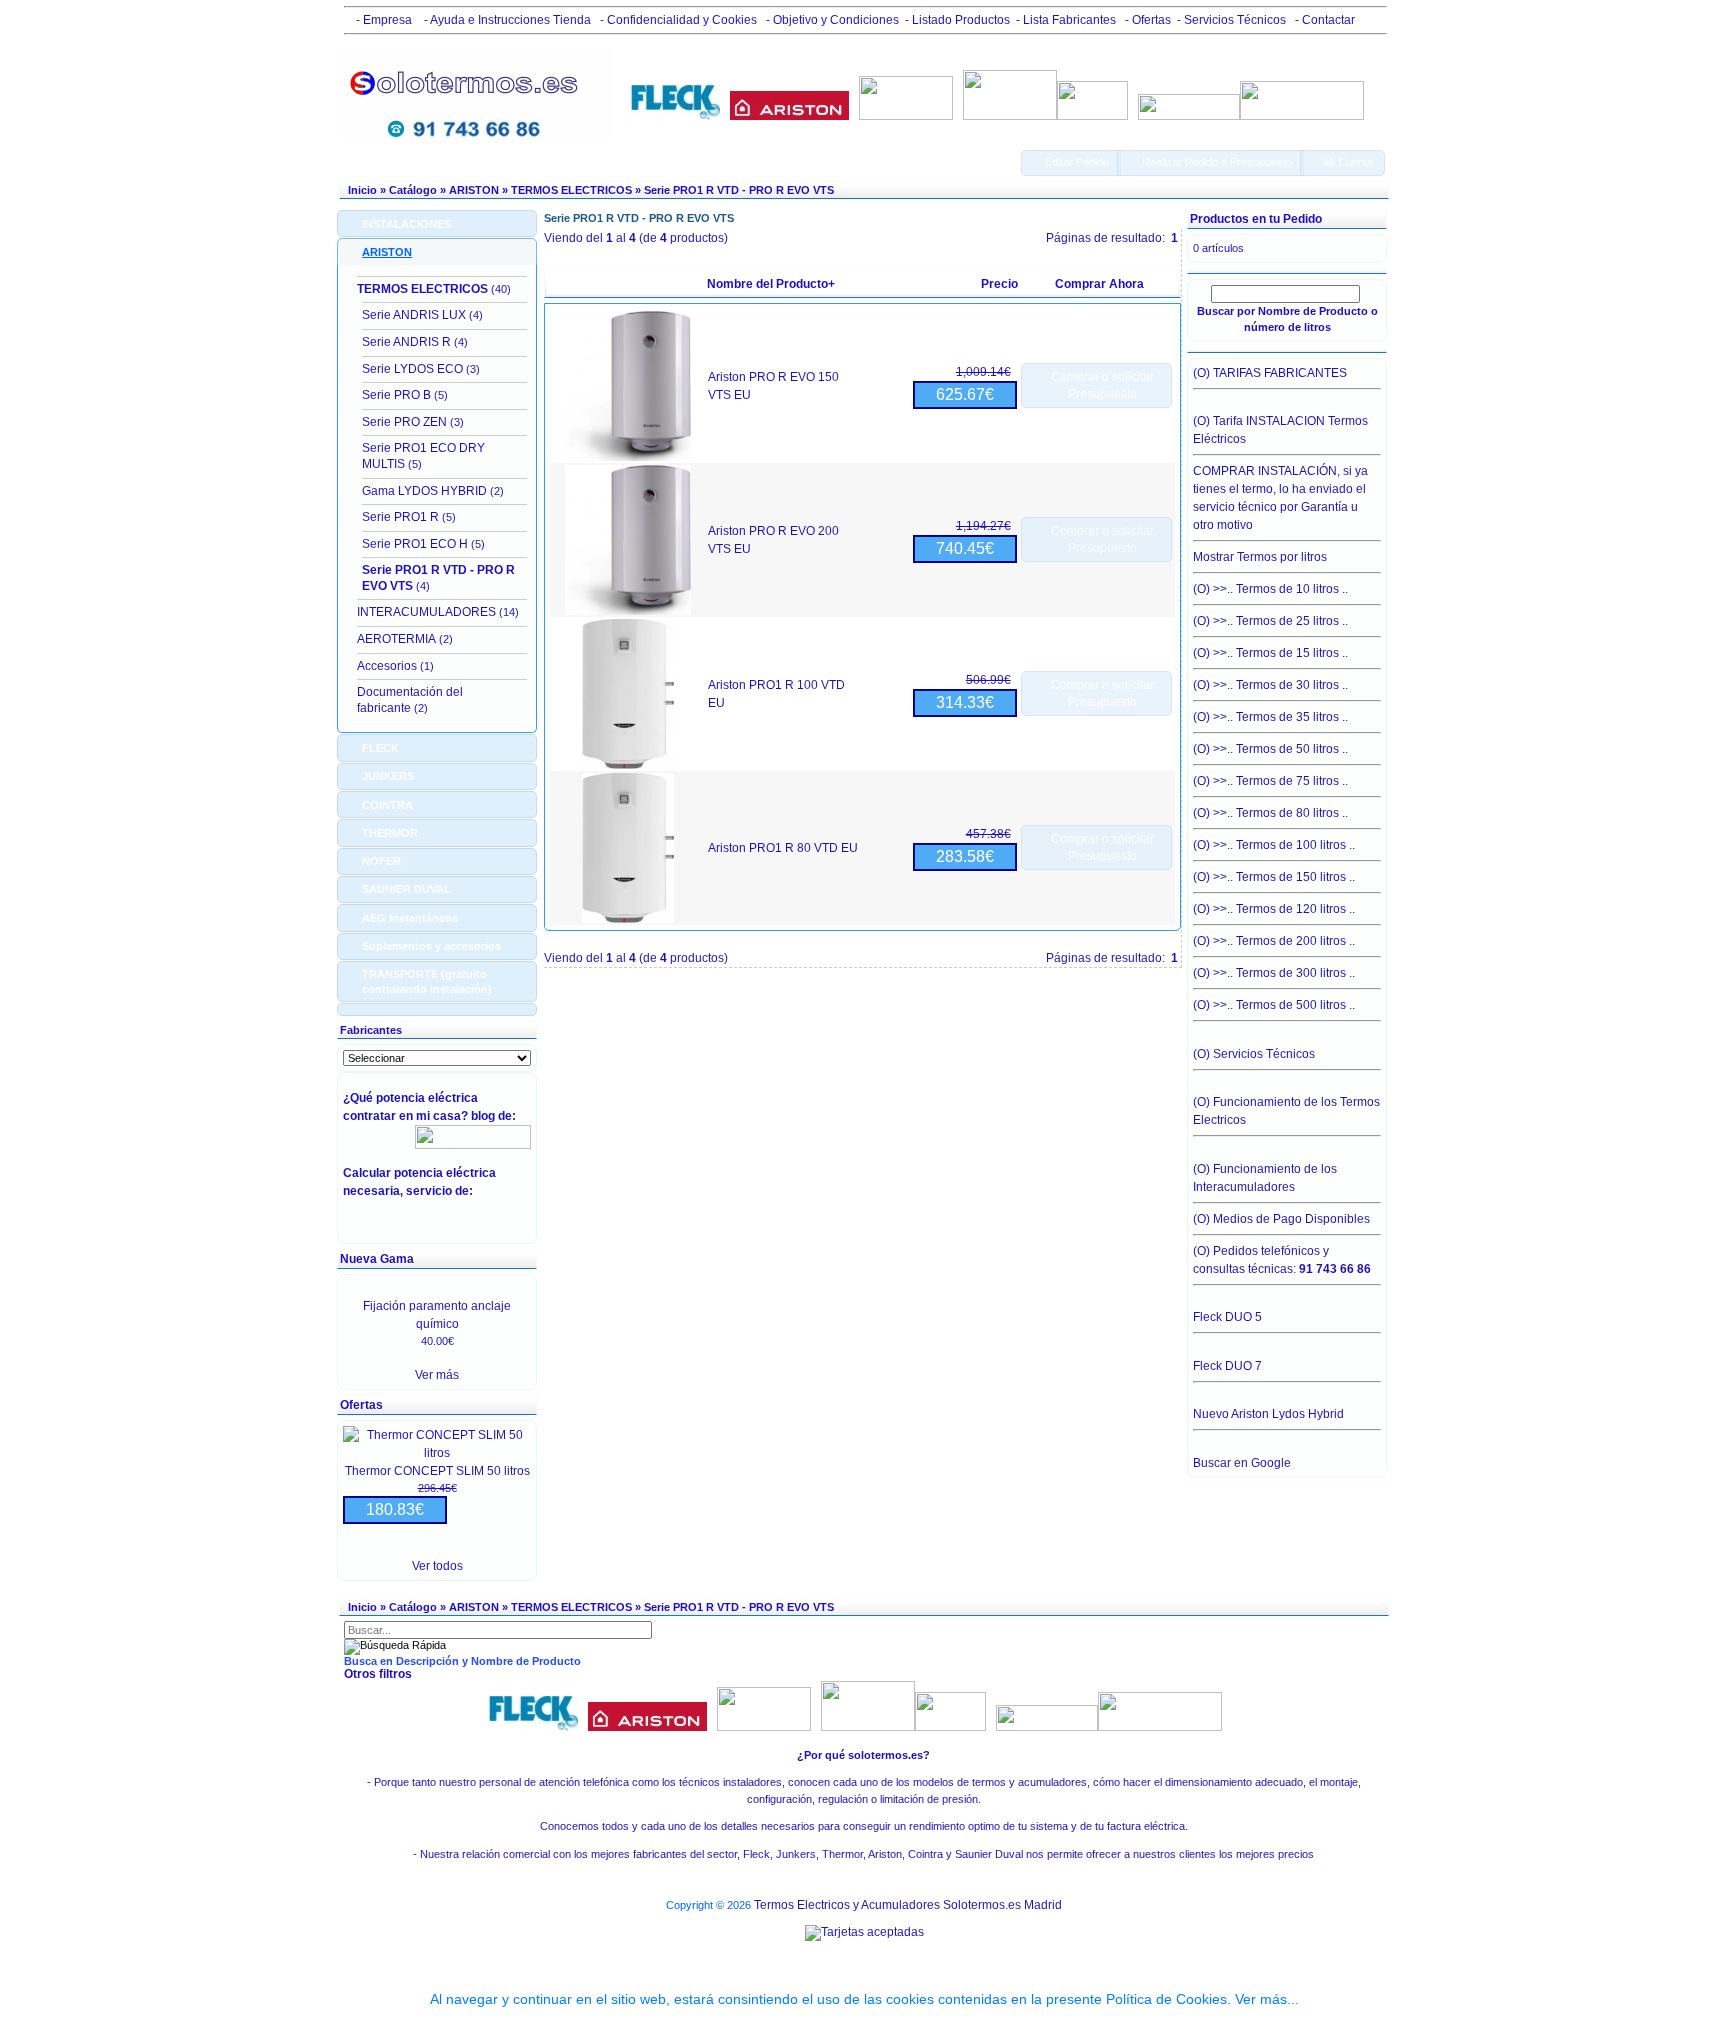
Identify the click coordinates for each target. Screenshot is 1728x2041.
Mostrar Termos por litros (1260, 557)
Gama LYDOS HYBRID (424, 491)
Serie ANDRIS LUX (414, 315)
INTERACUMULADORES (426, 612)
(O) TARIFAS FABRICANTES (1270, 373)
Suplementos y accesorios (431, 946)
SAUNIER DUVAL (406, 889)
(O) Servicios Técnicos (1254, 1054)
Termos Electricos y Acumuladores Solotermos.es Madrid (908, 1905)
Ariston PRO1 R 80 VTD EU (783, 848)
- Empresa (381, 20)
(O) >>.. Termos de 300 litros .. (1274, 973)
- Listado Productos (957, 20)
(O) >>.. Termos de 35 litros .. (1270, 717)
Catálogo (413, 190)
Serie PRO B (396, 395)
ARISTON (474, 190)
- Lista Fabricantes (1066, 20)
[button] (1071, 163)
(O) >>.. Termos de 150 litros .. (1274, 877)
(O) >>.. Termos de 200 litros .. (1274, 941)
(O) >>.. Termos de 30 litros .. (1270, 685)
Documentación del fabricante (410, 700)
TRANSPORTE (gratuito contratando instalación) (427, 981)
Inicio (362, 190)
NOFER (381, 861)
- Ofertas (1146, 20)
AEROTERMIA (396, 639)
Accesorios (387, 666)
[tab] (437, 223)
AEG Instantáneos (410, 918)
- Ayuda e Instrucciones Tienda (506, 20)
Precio (999, 284)
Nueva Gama (377, 1259)
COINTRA (387, 805)
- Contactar (1323, 20)
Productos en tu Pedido (1256, 219)
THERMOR (390, 833)
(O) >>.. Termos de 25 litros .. (1270, 621)
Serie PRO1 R (400, 517)
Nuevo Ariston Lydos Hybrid (1268, 1414)
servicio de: (442, 1191)
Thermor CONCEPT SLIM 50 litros (437, 1471)
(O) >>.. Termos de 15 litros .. (1270, 653)
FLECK (380, 748)
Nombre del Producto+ (771, 284)
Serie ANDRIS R (406, 342)
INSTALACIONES (406, 224)
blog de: (496, 1116)
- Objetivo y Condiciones (831, 20)
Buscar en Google (1242, 1463)
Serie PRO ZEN (404, 422)
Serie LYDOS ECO (412, 369)
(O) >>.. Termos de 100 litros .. (1274, 845)
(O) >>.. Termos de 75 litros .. (1270, 781)
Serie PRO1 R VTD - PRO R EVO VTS (739, 190)
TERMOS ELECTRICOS (571, 190)
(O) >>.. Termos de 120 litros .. (1274, 909)
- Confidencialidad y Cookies (677, 20)
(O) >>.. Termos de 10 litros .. (1270, 589)
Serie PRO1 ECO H (415, 544)
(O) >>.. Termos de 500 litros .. (1274, 1005)
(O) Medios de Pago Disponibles (1281, 1219)
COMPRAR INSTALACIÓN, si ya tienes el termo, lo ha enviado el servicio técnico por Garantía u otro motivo (1280, 498)
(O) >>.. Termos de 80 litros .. (1270, 813)
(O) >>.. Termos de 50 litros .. (1270, 749)
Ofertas (361, 1405)
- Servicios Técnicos (1231, 20)
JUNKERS (388, 776)
